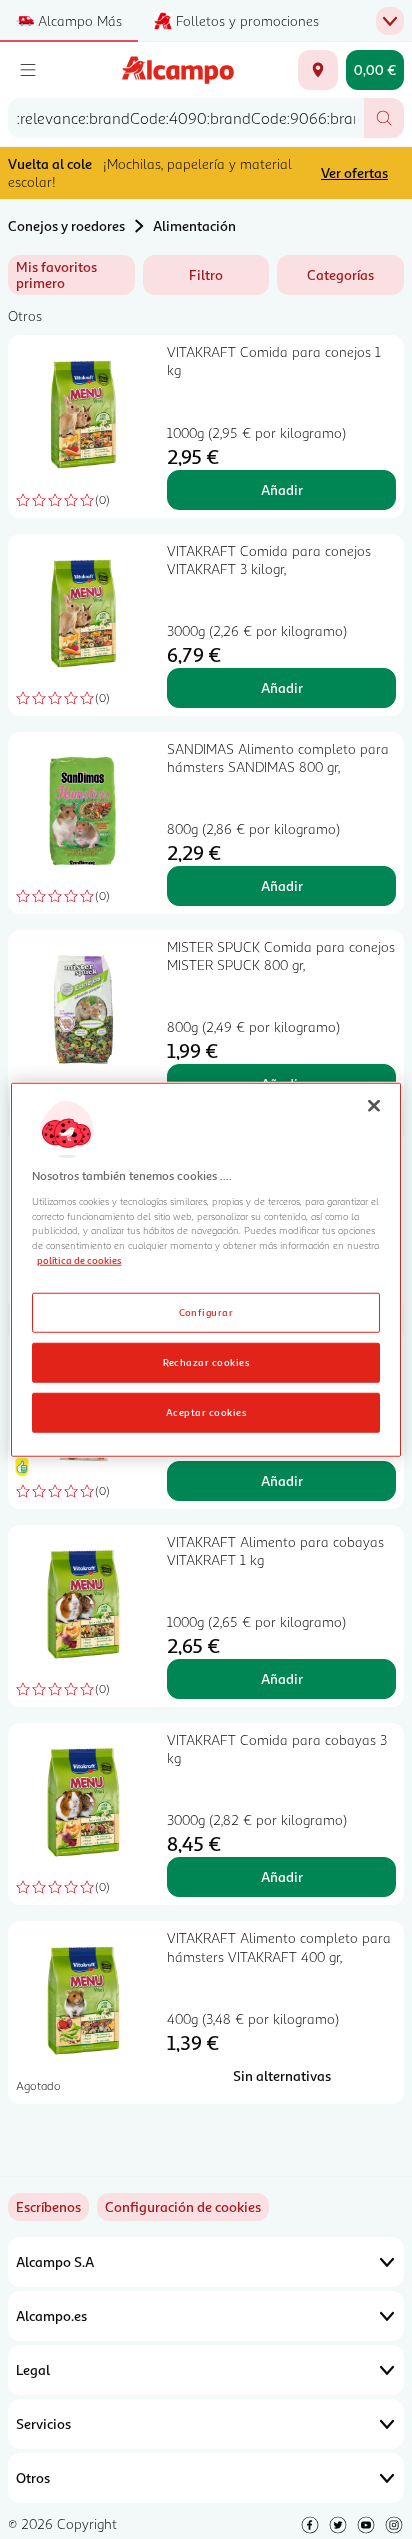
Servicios (43, 2423)
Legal (33, 2369)
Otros (33, 2477)
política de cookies (79, 1260)
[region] (205, 1269)
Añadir (282, 489)
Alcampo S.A (55, 2261)
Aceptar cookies (206, 1412)
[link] (183, 2207)
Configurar (206, 1312)
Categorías (340, 274)
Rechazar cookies (206, 1362)
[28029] (318, 70)
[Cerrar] (374, 1105)
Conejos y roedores (66, 225)
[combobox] (186, 118)
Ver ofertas (354, 172)
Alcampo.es (51, 2315)
